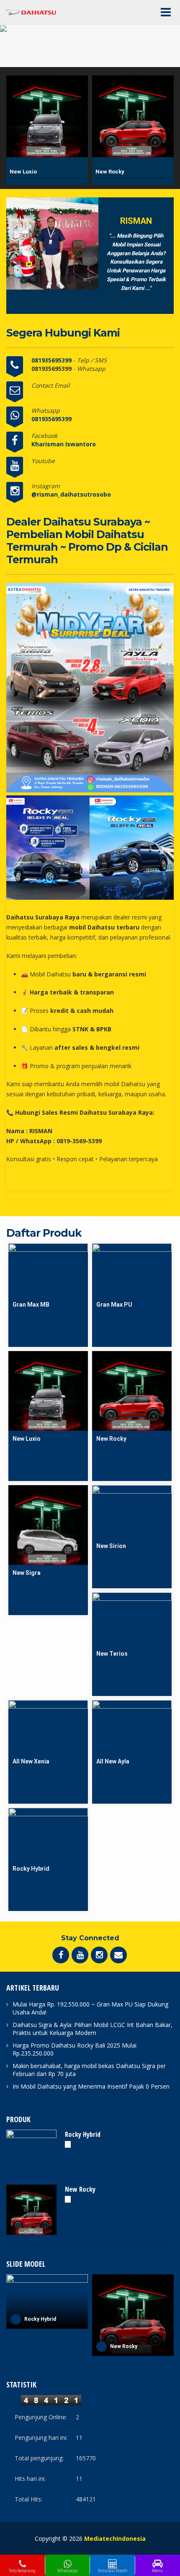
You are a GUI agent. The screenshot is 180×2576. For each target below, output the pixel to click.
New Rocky (110, 172)
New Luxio (23, 172)
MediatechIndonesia (115, 2538)
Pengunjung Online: (41, 2417)
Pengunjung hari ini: (41, 2437)
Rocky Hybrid (83, 2134)
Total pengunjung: (39, 2458)
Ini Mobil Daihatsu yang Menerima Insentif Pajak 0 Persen (91, 2086)
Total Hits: (28, 2499)
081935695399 (52, 360)
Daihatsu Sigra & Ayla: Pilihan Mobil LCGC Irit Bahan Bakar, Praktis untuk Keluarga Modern (93, 2029)
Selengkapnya (48, 1247)
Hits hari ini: (30, 2479)
